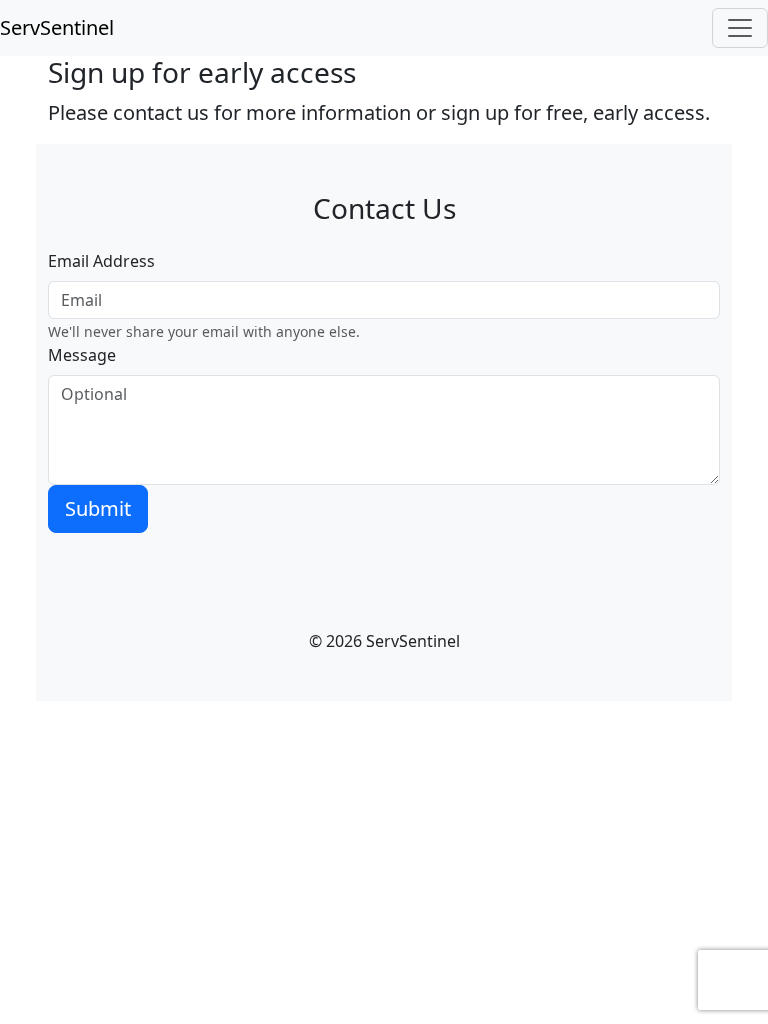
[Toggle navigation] (740, 28)
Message (82, 355)
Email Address (101, 261)
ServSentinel (57, 27)
